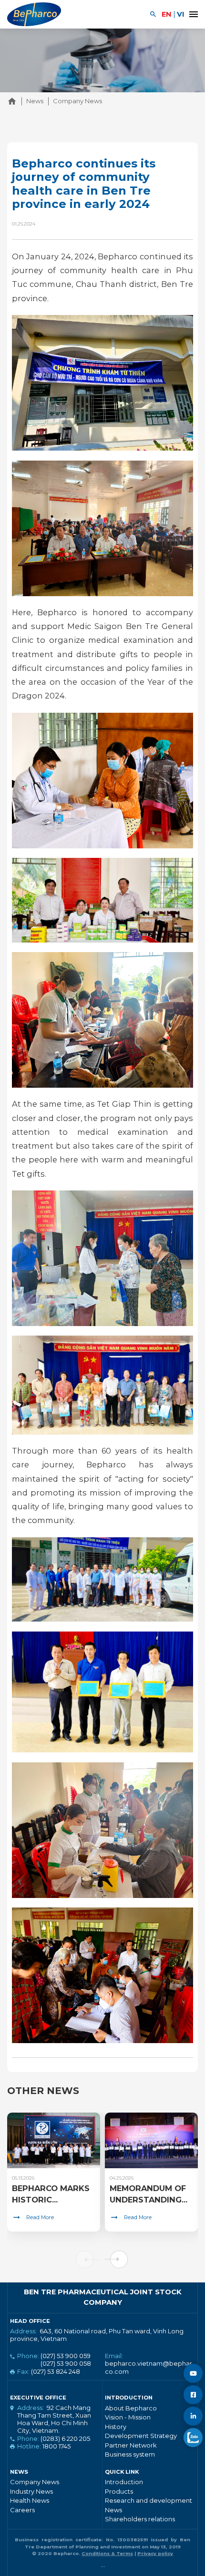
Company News (35, 2482)
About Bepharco (131, 2408)
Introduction (124, 2482)
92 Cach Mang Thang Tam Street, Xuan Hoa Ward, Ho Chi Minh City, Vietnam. (54, 2419)
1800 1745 (56, 2446)
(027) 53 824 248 (56, 2371)
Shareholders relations (140, 2519)
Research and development (149, 2500)
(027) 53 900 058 (66, 2363)
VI (181, 14)
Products (119, 2491)
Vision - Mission (128, 2417)
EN (167, 14)
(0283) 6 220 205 (65, 2438)
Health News (30, 2500)
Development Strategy (141, 2436)
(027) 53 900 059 (66, 2356)
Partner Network (131, 2445)
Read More (40, 2217)
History (116, 2427)
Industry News (31, 2491)
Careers (22, 2510)
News (113, 2510)
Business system (130, 2454)
